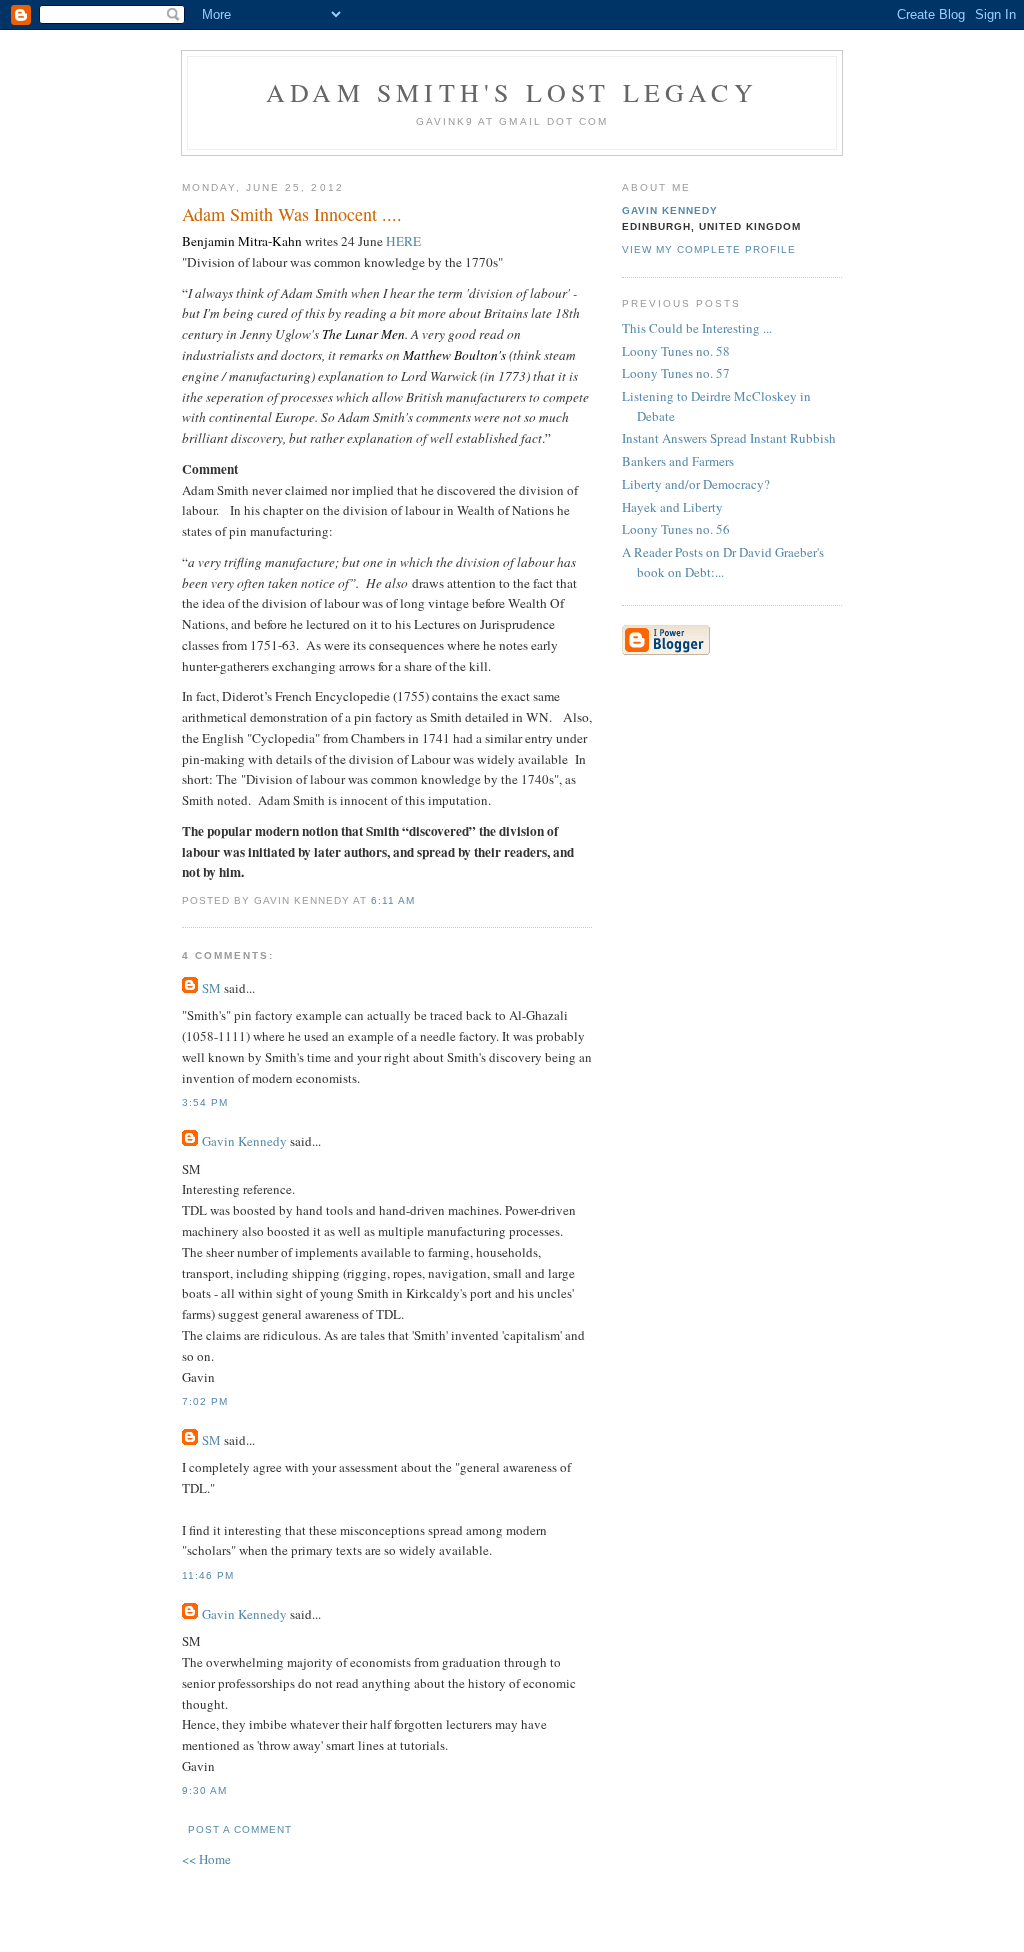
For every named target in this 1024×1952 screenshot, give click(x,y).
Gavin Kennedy (244, 1141)
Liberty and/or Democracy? (696, 484)
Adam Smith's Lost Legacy (512, 92)
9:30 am (204, 1790)
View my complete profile (709, 249)
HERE (405, 241)
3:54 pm (205, 1102)
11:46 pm (208, 1575)
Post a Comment (240, 1829)
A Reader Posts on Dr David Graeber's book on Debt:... (723, 562)
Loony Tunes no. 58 (676, 351)
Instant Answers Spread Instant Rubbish (729, 438)
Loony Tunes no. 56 (676, 529)
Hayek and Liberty (672, 507)
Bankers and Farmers (678, 461)
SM (211, 988)
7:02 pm (205, 1401)
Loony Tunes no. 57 (676, 373)
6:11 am (393, 900)
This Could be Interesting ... (697, 328)
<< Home (206, 1859)
